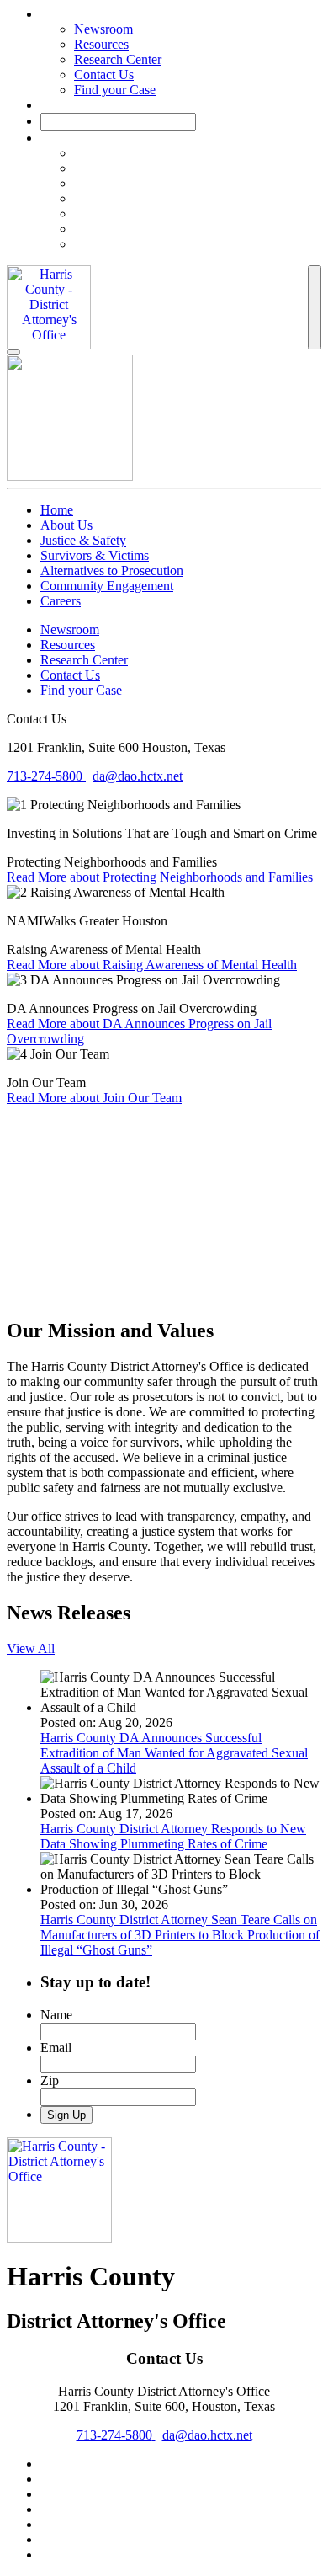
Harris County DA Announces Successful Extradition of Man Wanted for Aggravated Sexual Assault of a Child (174, 1753)
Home (57, 510)
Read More (160, 877)
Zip (50, 2080)
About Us (66, 525)
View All (31, 1648)
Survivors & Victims (95, 555)
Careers (61, 601)
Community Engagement (107, 586)
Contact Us (104, 75)
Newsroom (103, 29)
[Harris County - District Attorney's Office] (49, 307)
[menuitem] (198, 153)
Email (56, 2048)
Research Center (118, 59)
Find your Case (115, 90)
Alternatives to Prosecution (112, 571)
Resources (101, 44)
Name (56, 2015)
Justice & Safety (83, 540)
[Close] (13, 352)
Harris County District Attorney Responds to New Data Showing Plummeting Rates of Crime (173, 1836)
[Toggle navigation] (315, 307)
